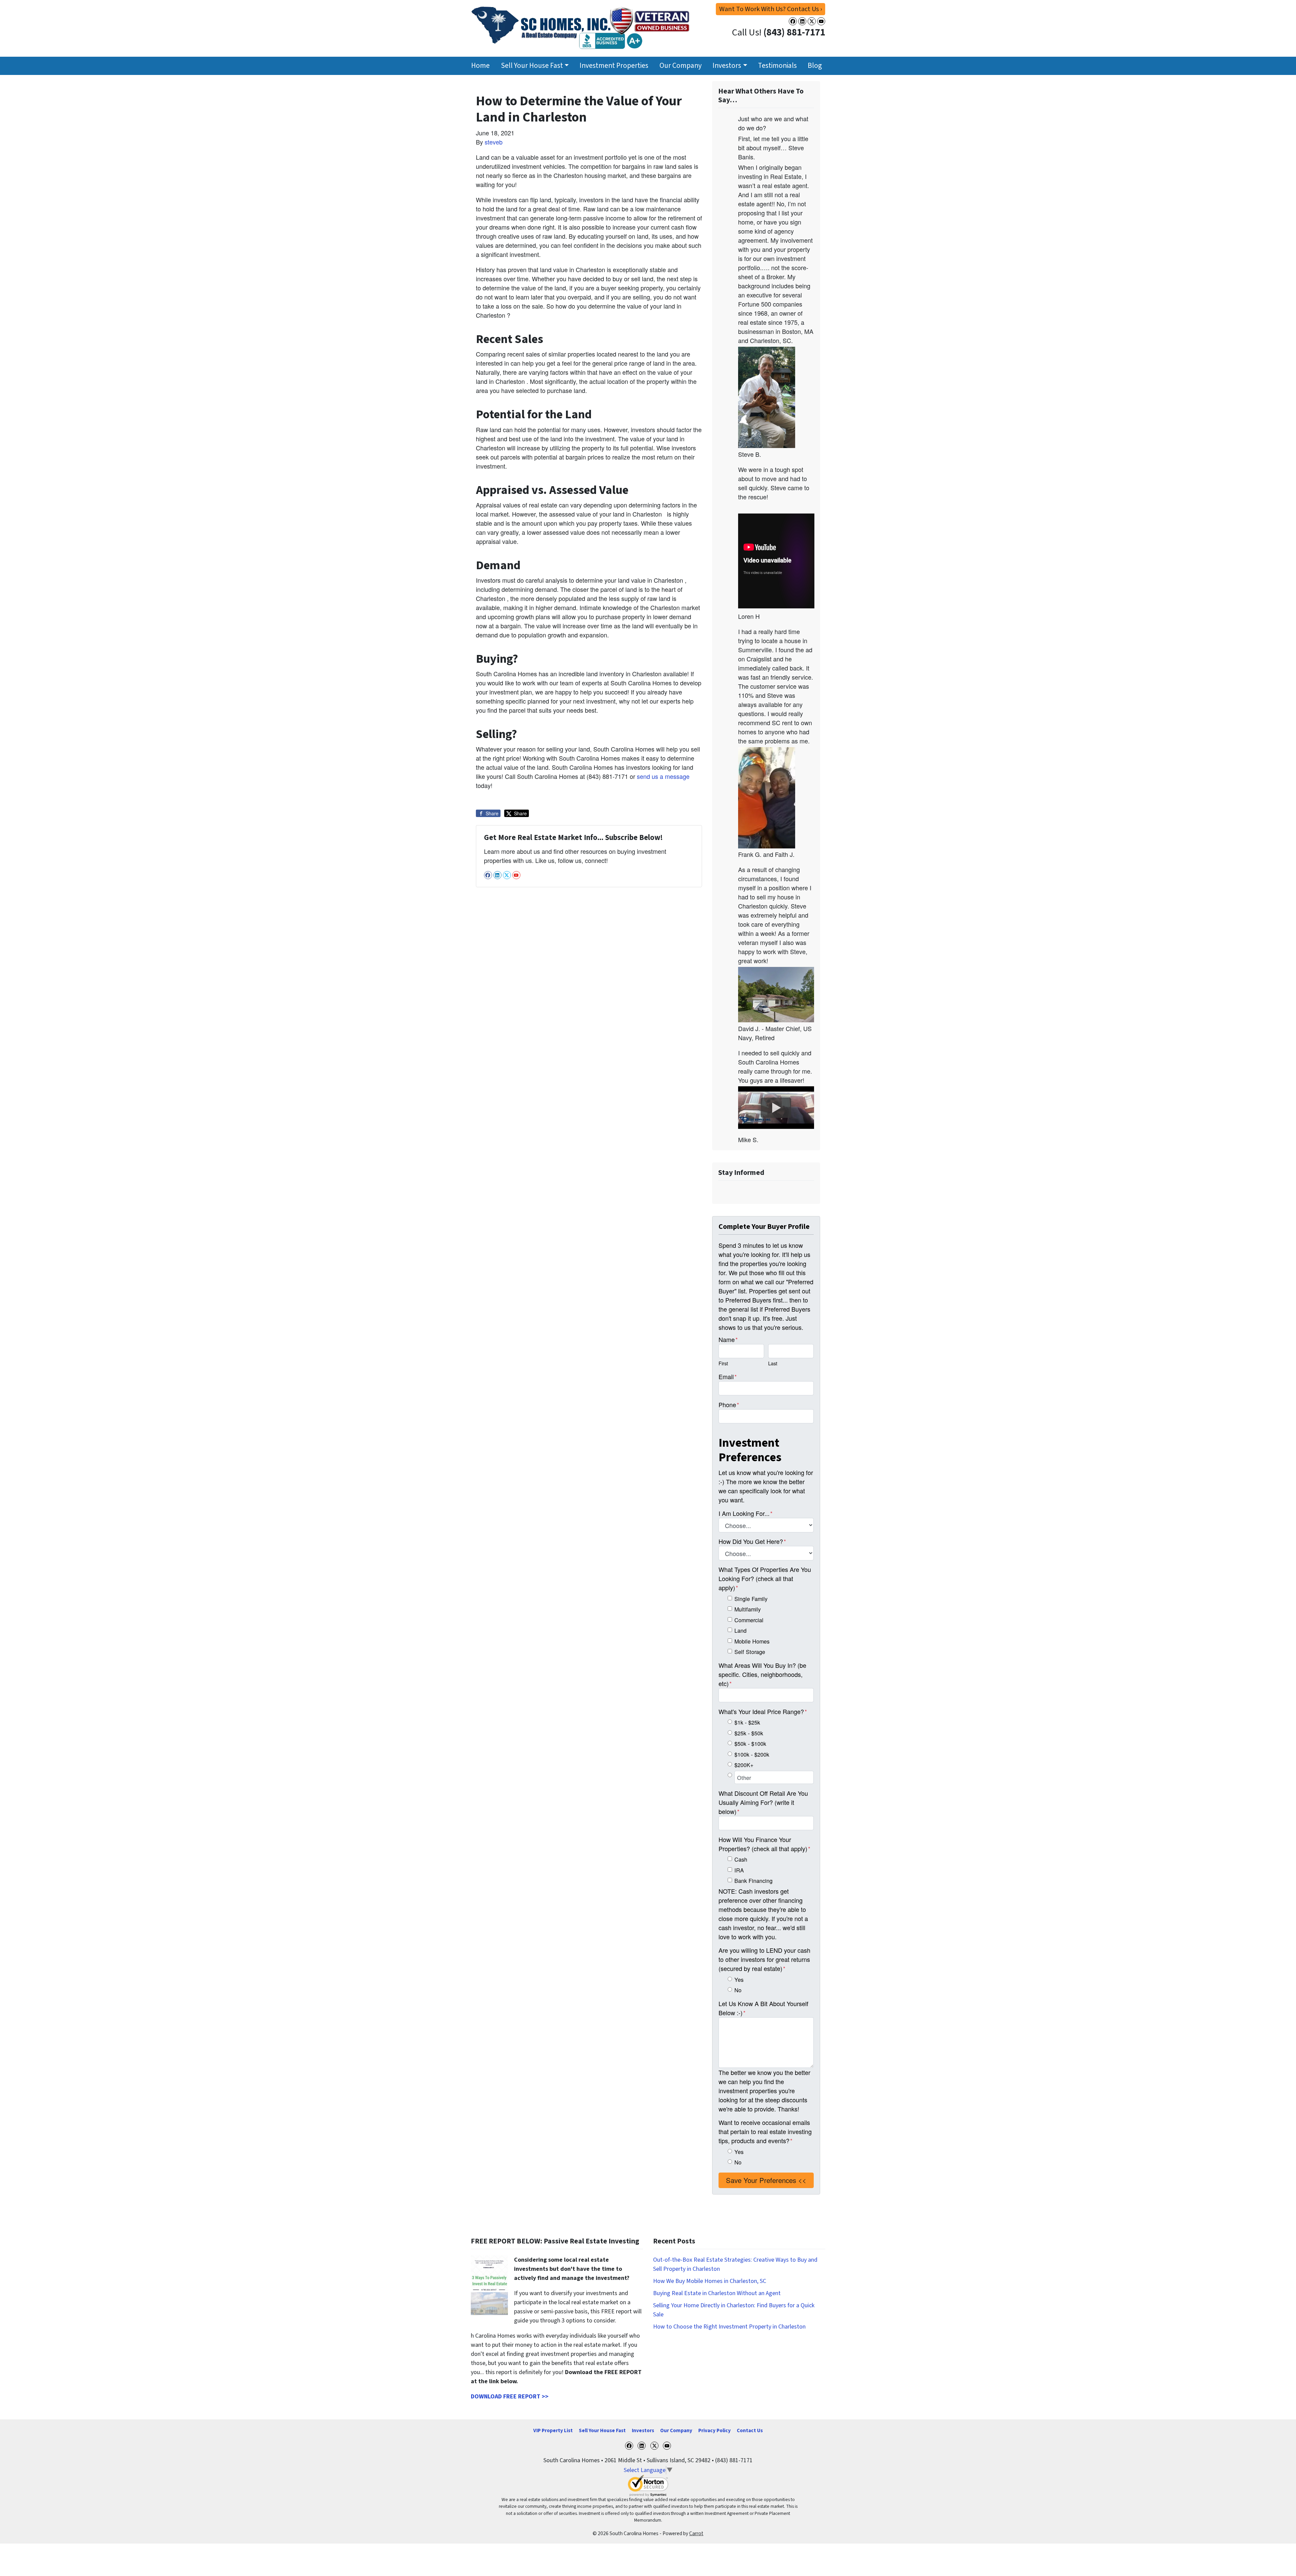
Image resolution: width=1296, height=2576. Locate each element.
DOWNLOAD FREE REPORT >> (510, 2397)
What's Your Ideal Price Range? (763, 1711)
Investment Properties (614, 66)
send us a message (663, 776)
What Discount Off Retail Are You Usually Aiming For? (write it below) (763, 1802)
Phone (729, 1404)
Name (728, 1339)
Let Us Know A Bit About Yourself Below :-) (763, 2008)
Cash (741, 1859)
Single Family (751, 1599)
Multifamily (748, 1609)
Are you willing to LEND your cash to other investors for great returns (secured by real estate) (764, 1959)
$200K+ (744, 1765)
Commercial (749, 1620)
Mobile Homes (752, 1641)
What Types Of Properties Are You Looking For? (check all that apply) (765, 1578)
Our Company (681, 66)
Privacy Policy (714, 2430)
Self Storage (750, 1652)
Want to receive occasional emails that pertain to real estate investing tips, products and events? (765, 2131)
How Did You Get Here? (752, 1541)
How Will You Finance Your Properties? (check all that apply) (764, 1844)
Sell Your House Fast (532, 66)
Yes (739, 1979)
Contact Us (750, 2430)
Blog (815, 66)
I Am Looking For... (746, 1513)
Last (773, 1363)
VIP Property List (553, 2430)
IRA (739, 1870)
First (723, 1363)
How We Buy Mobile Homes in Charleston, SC (710, 2281)
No (738, 1990)
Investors (727, 66)
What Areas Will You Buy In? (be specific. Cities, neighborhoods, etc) (762, 1674)
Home (480, 66)
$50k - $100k (750, 1743)
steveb (494, 142)
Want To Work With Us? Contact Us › (771, 9)
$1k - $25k (747, 1722)
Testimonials (777, 66)
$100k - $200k (752, 1754)
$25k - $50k (749, 1733)
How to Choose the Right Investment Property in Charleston (729, 2327)
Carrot (696, 2533)
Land (740, 1630)
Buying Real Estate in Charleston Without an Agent (717, 2293)
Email (728, 1376)
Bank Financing (753, 1881)
